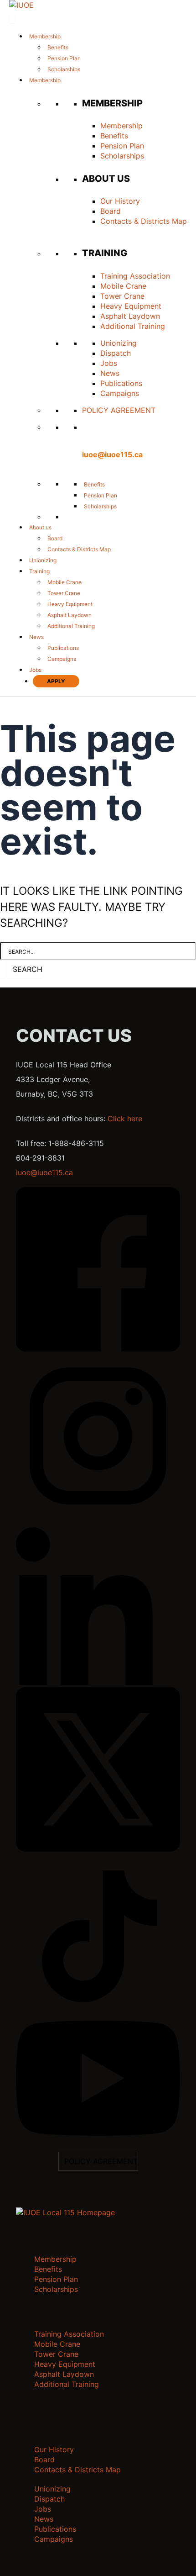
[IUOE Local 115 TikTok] (98, 2016)
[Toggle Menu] (12, 18)
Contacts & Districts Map (144, 221)
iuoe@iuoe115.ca (112, 454)
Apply (56, 681)
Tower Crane (122, 296)
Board (111, 211)
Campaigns (120, 393)
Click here (125, 1119)
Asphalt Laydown (130, 316)
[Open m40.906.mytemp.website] (65, 2212)
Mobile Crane (123, 286)
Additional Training (133, 326)
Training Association (135, 276)
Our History (120, 201)
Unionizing (119, 343)
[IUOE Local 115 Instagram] (98, 1515)
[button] (87, 473)
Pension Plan (64, 58)
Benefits (58, 47)
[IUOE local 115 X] (98, 1849)
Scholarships (64, 69)
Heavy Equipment (131, 306)
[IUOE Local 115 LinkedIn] (98, 1682)
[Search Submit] (3, 969)
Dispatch (116, 353)
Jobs (109, 363)
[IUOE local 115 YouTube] (98, 2133)
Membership (45, 36)
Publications (121, 383)
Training (39, 571)
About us (40, 527)
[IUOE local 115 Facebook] (98, 1349)
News (110, 373)
